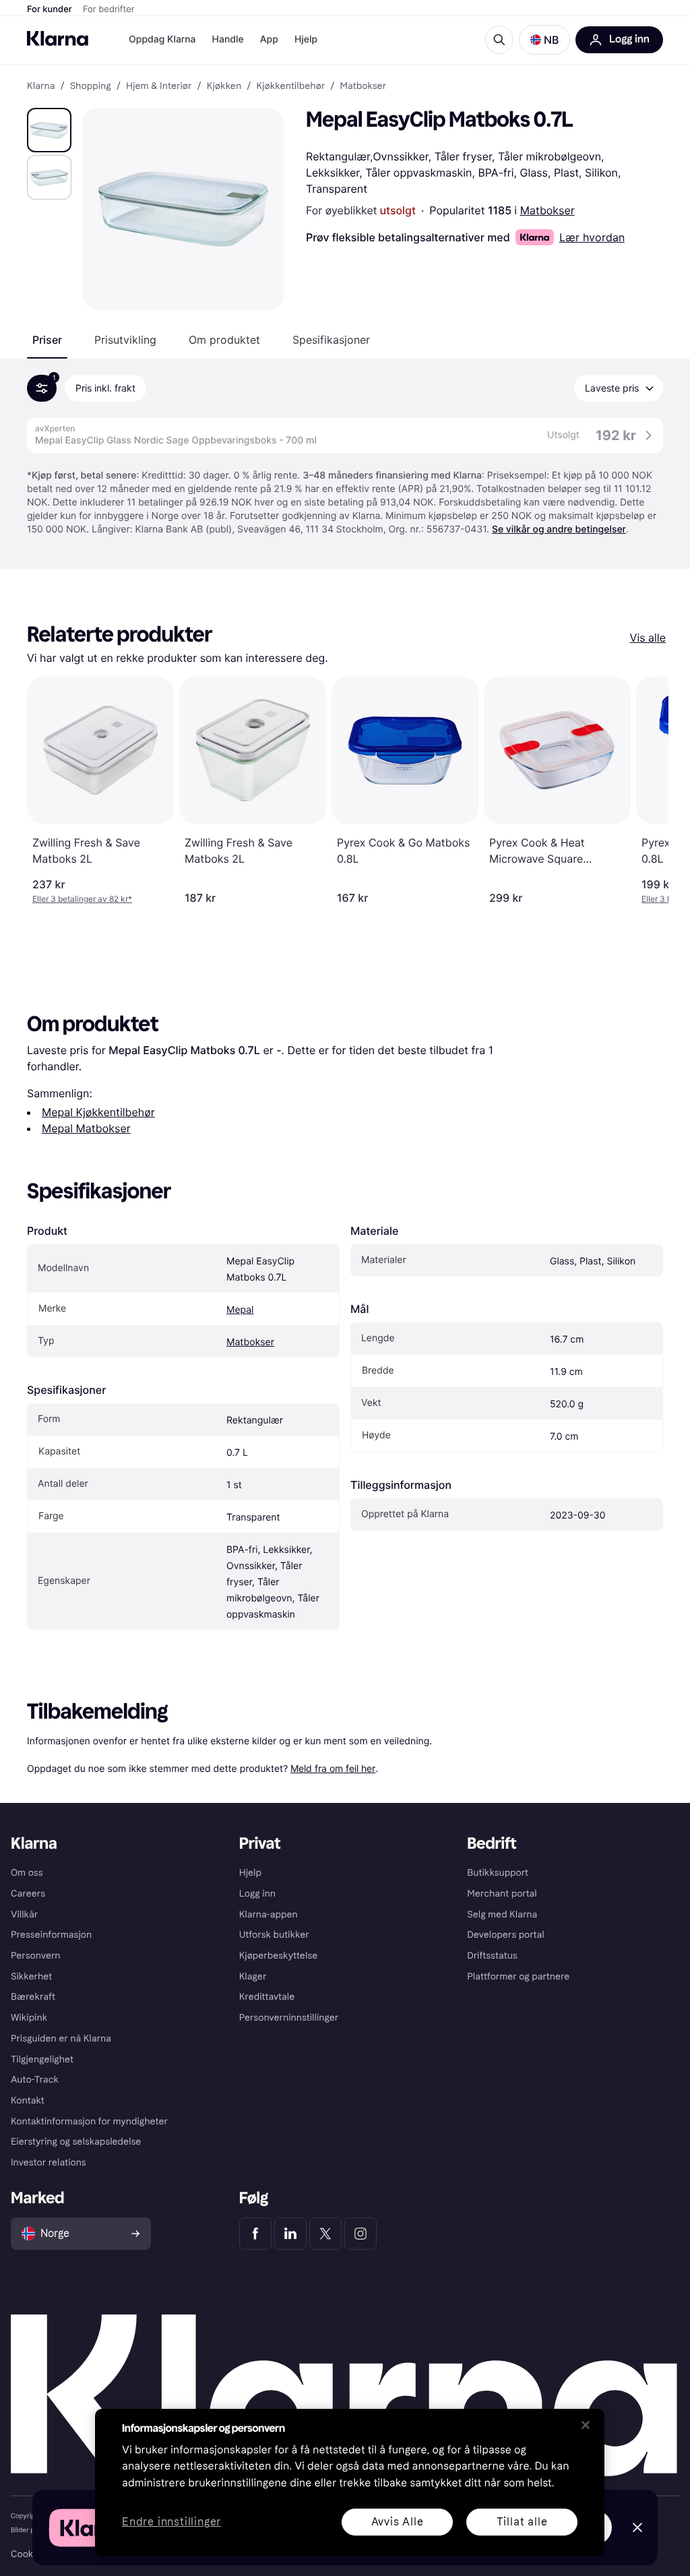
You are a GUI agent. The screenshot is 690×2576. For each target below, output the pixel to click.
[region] (350, 2482)
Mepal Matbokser (86, 1128)
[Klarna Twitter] (325, 2234)
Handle (228, 39)
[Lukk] (586, 2425)
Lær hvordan (592, 237)
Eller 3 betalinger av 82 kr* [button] (82, 899)
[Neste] (644, 791)
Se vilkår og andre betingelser (559, 529)
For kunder (50, 9)
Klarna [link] (41, 86)
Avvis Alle (398, 2522)
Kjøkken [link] (224, 86)
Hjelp (306, 39)
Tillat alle (522, 2522)
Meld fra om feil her (333, 1768)
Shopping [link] (91, 86)
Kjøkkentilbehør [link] (290, 86)
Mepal (240, 1310)
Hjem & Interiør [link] (159, 86)
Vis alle (648, 638)
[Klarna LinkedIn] (290, 2234)
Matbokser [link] (364, 86)
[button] (544, 40)
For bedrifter (109, 9)
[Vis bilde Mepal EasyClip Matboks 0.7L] (49, 130)
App (269, 39)
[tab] (47, 340)
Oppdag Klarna (162, 39)
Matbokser (547, 210)
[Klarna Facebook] (255, 2234)
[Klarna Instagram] (360, 2234)
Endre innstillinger (171, 2522)
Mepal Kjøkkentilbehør (98, 1112)
